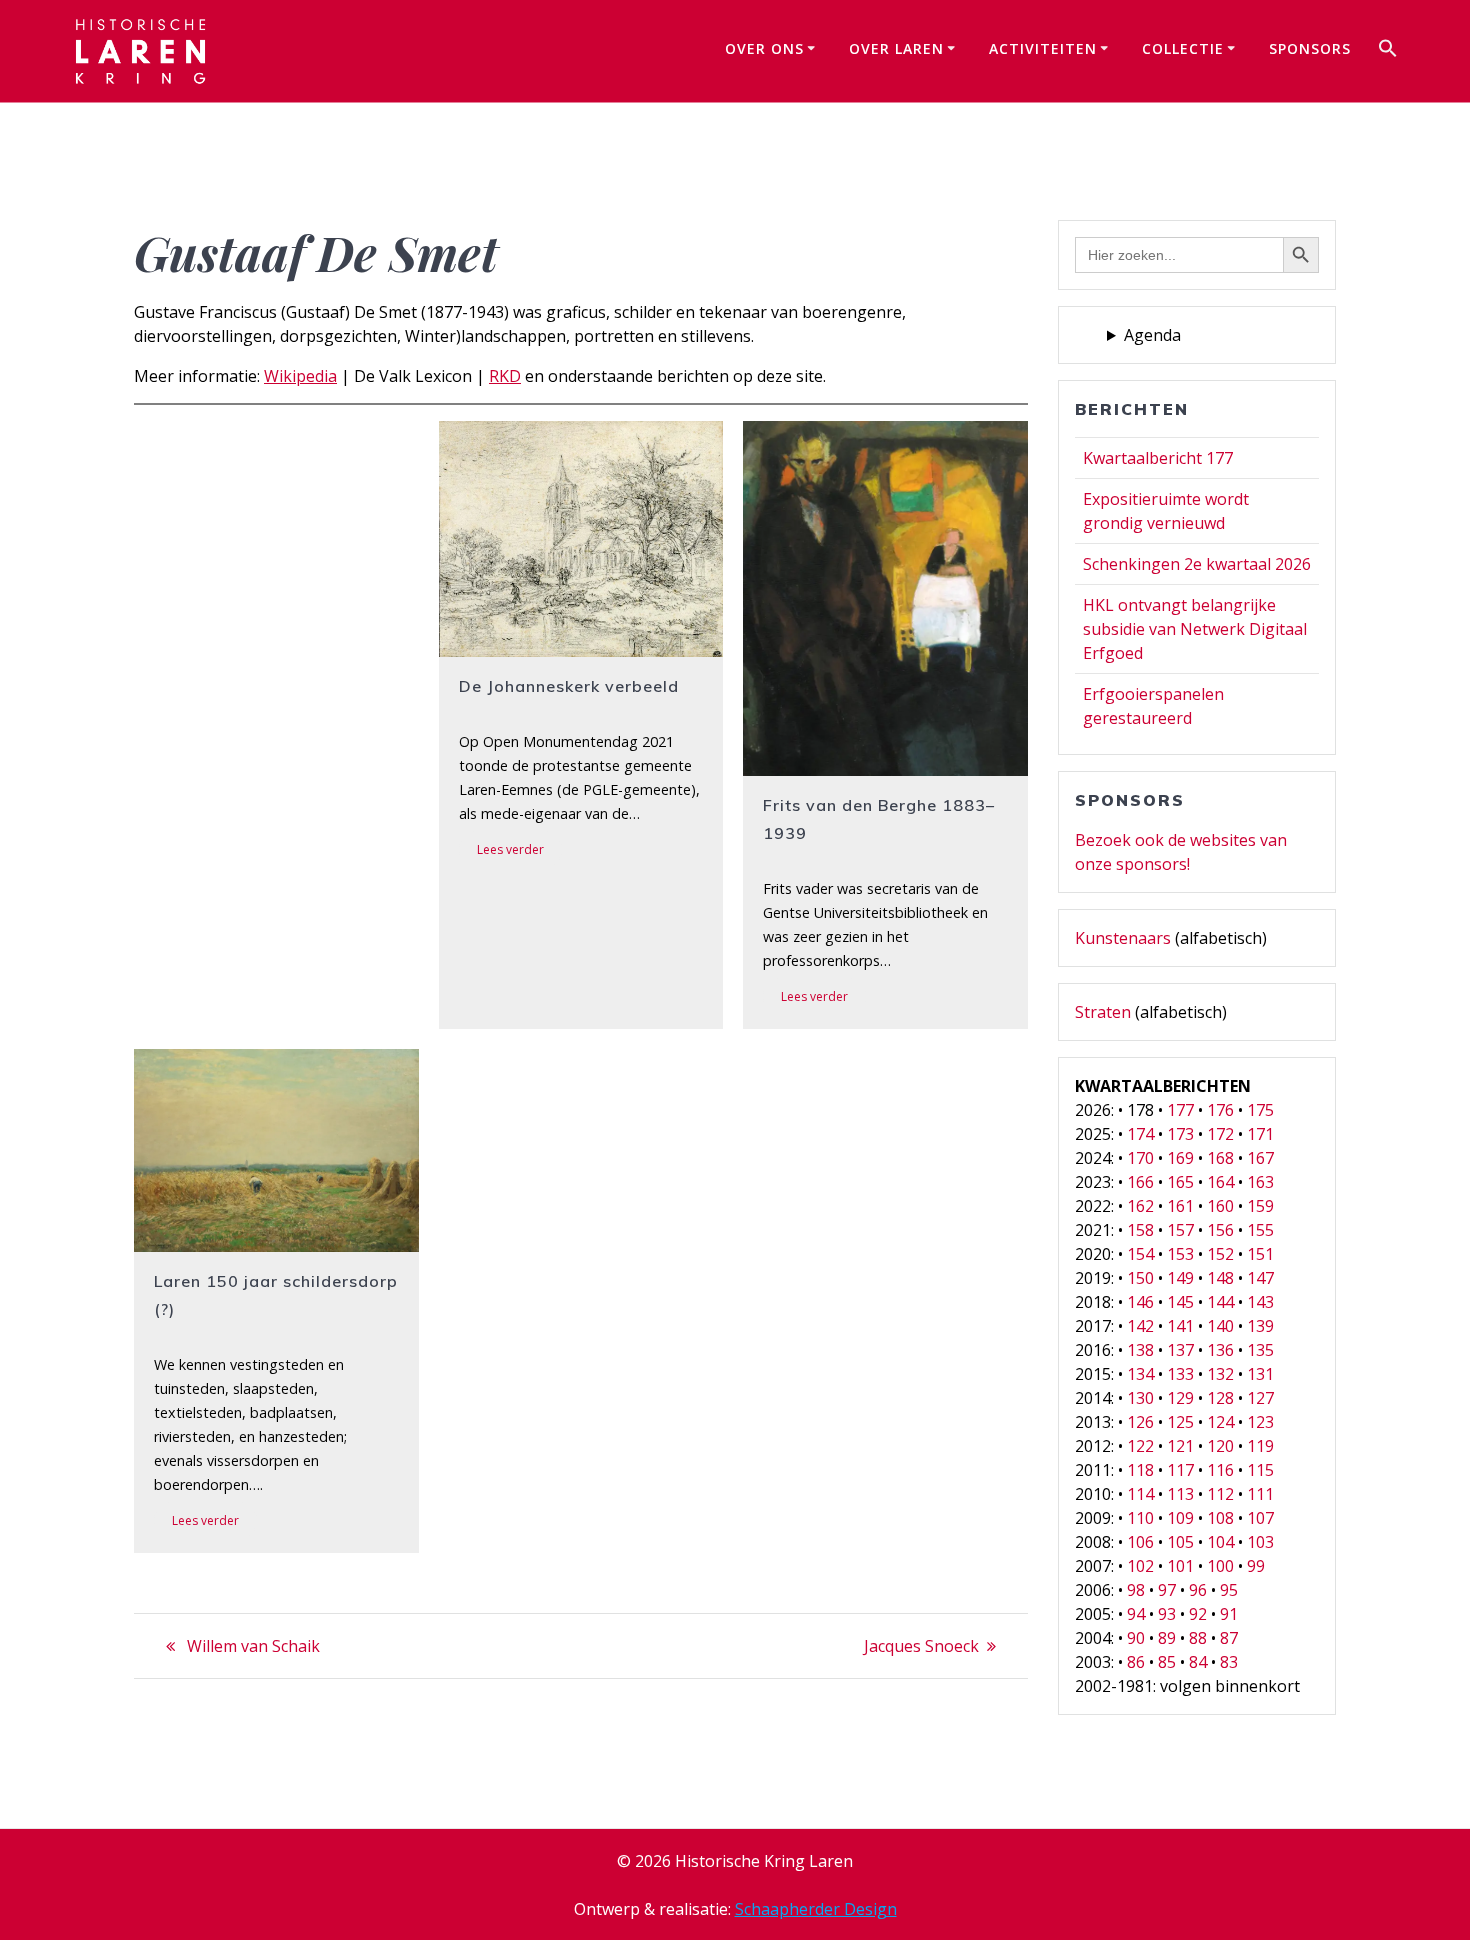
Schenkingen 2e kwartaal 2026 (1197, 564)
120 (1220, 1446)
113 (1180, 1494)
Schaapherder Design (816, 1909)
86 (1136, 1662)
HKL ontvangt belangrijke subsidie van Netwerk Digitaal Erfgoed (1195, 629)
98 (1136, 1590)
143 (1260, 1302)
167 (1260, 1158)
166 (1140, 1182)
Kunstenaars (1123, 938)
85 (1167, 1662)
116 (1220, 1470)
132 (1220, 1374)
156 (1220, 1230)
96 (1198, 1590)
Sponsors (1310, 48)
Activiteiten (1043, 48)
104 (1220, 1542)
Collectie (1183, 48)
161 (1180, 1206)
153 (1180, 1254)
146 (1140, 1302)
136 (1220, 1350)
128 (1220, 1398)
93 (1167, 1614)
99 (1256, 1566)
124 (1220, 1422)
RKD (505, 376)
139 (1260, 1326)
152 (1220, 1254)
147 (1260, 1278)
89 (1167, 1638)
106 (1140, 1542)
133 (1180, 1374)
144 (1220, 1302)
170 (1140, 1158)
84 (1198, 1662)
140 (1220, 1326)
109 (1180, 1518)
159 (1260, 1206)
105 (1180, 1542)
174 (1140, 1134)
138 (1140, 1350)
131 (1260, 1374)
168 (1220, 1158)
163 (1260, 1182)
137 (1180, 1350)
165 (1180, 1182)
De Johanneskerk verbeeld (569, 686)
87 (1229, 1638)
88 (1198, 1638)
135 (1260, 1350)
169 (1180, 1158)
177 (1180, 1110)
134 (1140, 1374)
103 (1260, 1542)
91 (1229, 1614)
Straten (1103, 1012)
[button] (1388, 51)
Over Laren (896, 48)
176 (1220, 1110)
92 (1198, 1614)
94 (1136, 1614)
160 (1220, 1206)
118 (1140, 1470)
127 (1260, 1398)
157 (1180, 1230)
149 (1180, 1278)
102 (1140, 1566)
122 (1140, 1446)
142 (1140, 1326)
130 (1140, 1398)
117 (1180, 1470)
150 (1140, 1278)
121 (1180, 1446)
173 (1180, 1134)
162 (1140, 1206)
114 (1140, 1494)
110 (1140, 1518)
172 (1220, 1134)
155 (1260, 1230)
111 (1260, 1494)
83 (1229, 1662)
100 (1220, 1566)
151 (1260, 1254)
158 (1140, 1230)
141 (1180, 1326)
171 (1260, 1134)
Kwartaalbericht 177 (1158, 458)
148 (1220, 1278)
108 (1220, 1518)
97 (1167, 1590)
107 (1260, 1518)
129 (1180, 1398)
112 (1220, 1494)
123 (1260, 1422)
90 (1136, 1638)
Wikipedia (300, 376)
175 (1260, 1110)
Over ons (764, 48)
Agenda (1152, 335)
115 (1260, 1470)
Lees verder (510, 849)
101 (1180, 1566)
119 (1260, 1446)
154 (1140, 1254)
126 (1140, 1422)
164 (1220, 1182)
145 (1180, 1302)
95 (1229, 1590)
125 (1180, 1422)
